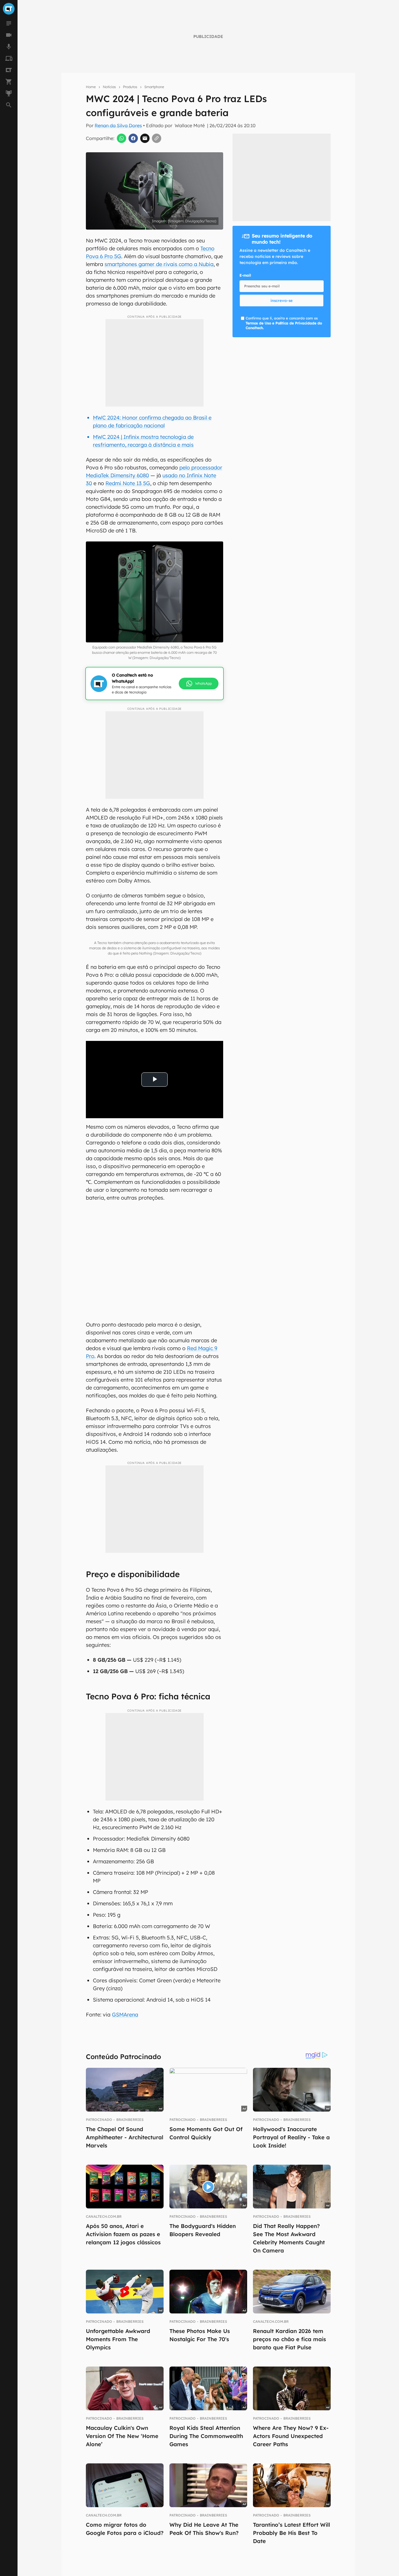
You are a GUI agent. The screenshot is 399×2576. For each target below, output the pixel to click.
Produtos (130, 87)
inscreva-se (282, 300)
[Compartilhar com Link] (157, 138)
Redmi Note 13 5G (128, 483)
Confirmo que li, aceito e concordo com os (284, 323)
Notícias (109, 87)
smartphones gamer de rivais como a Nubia (159, 264)
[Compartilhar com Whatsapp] (122, 138)
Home (91, 87)
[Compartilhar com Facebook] (133, 138)
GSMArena (125, 2015)
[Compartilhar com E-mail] (145, 138)
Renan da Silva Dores (118, 125)
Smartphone (154, 87)
